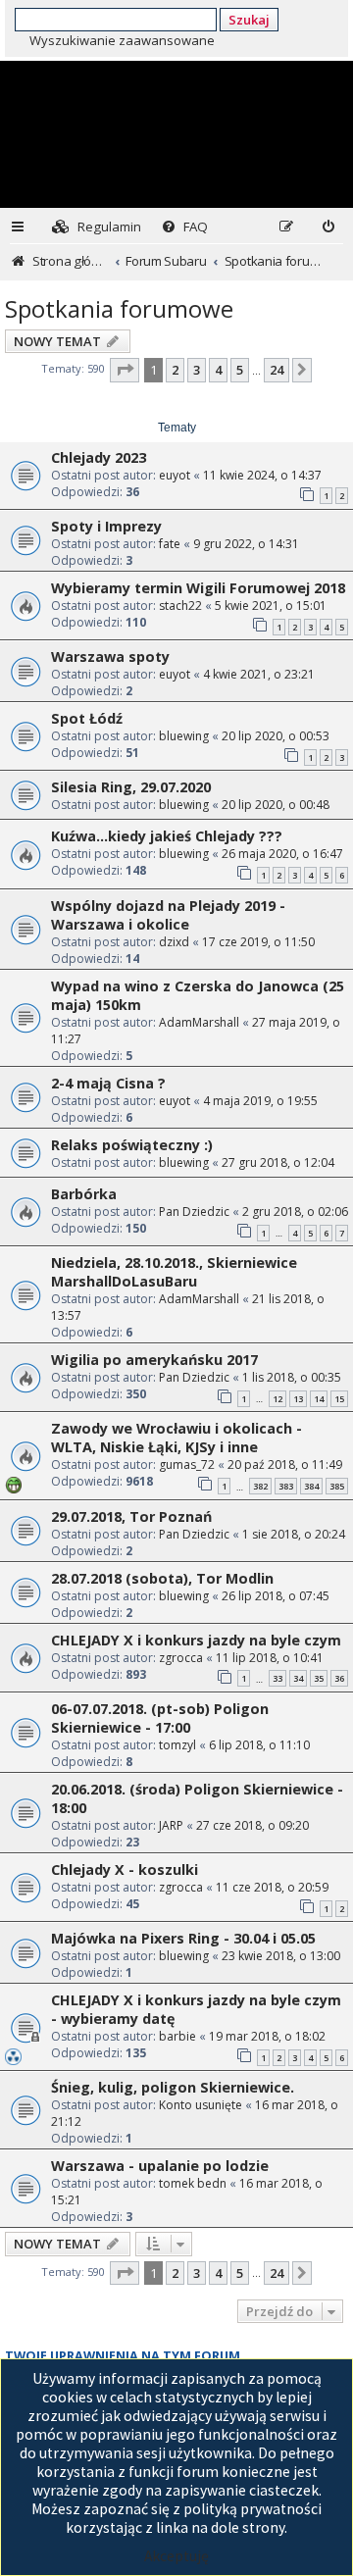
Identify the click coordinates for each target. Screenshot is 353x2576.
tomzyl (177, 1745)
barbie (177, 2036)
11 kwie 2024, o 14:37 (262, 475)
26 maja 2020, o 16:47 (282, 854)
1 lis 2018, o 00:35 (292, 1377)
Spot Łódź (87, 718)
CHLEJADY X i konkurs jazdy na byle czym (196, 1640)
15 (339, 1399)
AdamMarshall (199, 1022)
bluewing (184, 736)
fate (170, 544)
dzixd (174, 942)
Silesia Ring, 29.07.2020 (131, 787)
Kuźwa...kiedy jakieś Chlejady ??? (167, 836)
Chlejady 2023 (99, 457)
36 (339, 1678)
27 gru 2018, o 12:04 (278, 1162)
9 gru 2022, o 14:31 (246, 544)
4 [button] (218, 370)
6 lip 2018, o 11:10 (259, 1745)
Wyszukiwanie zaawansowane (122, 40)
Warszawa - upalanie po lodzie (160, 2166)
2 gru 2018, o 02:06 (295, 1212)
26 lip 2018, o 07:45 (276, 1596)
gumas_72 (187, 1465)
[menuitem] (97, 227)
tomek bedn (193, 2183)
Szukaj (249, 20)
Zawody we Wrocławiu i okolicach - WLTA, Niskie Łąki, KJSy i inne (176, 1438)
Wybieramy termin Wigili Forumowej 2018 (198, 588)
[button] (125, 370)
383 (286, 1486)
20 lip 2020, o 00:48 (276, 805)
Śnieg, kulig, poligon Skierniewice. (173, 2087)
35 (319, 1678)
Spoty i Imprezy (106, 526)
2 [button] (175, 370)
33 (277, 1678)
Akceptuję (176, 2556)
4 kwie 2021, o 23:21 (259, 674)
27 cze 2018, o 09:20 (252, 1825)
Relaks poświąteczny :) (132, 1145)
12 (277, 1399)
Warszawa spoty (110, 657)
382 (260, 1486)
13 (298, 1399)
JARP (171, 1825)
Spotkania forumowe (119, 308)
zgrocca (181, 1658)
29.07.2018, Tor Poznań (131, 1516)
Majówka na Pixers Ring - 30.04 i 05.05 (183, 1938)
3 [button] (197, 370)
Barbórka (84, 1194)
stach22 (180, 606)
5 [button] (240, 370)
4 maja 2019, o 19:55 (260, 1101)
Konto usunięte (201, 2105)
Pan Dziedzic (194, 1212)
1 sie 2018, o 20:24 (294, 1534)
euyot (175, 475)
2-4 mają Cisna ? (108, 1083)
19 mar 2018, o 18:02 (267, 2036)
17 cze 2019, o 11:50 (258, 942)
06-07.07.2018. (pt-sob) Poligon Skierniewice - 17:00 (160, 1718)
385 (337, 1486)
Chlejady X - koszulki (125, 1869)
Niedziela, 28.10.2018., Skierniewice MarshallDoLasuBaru (174, 1272)
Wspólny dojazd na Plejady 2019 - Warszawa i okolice (168, 915)
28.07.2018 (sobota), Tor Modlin (162, 1578)
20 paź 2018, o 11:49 (285, 1465)
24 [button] (277, 370)
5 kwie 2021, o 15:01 (271, 606)
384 (311, 1486)
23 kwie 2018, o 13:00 (281, 1956)
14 (319, 1399)
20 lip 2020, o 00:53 (276, 736)
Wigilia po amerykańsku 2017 (154, 1360)
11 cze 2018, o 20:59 (272, 1887)
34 (298, 1678)
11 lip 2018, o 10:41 (270, 1658)
